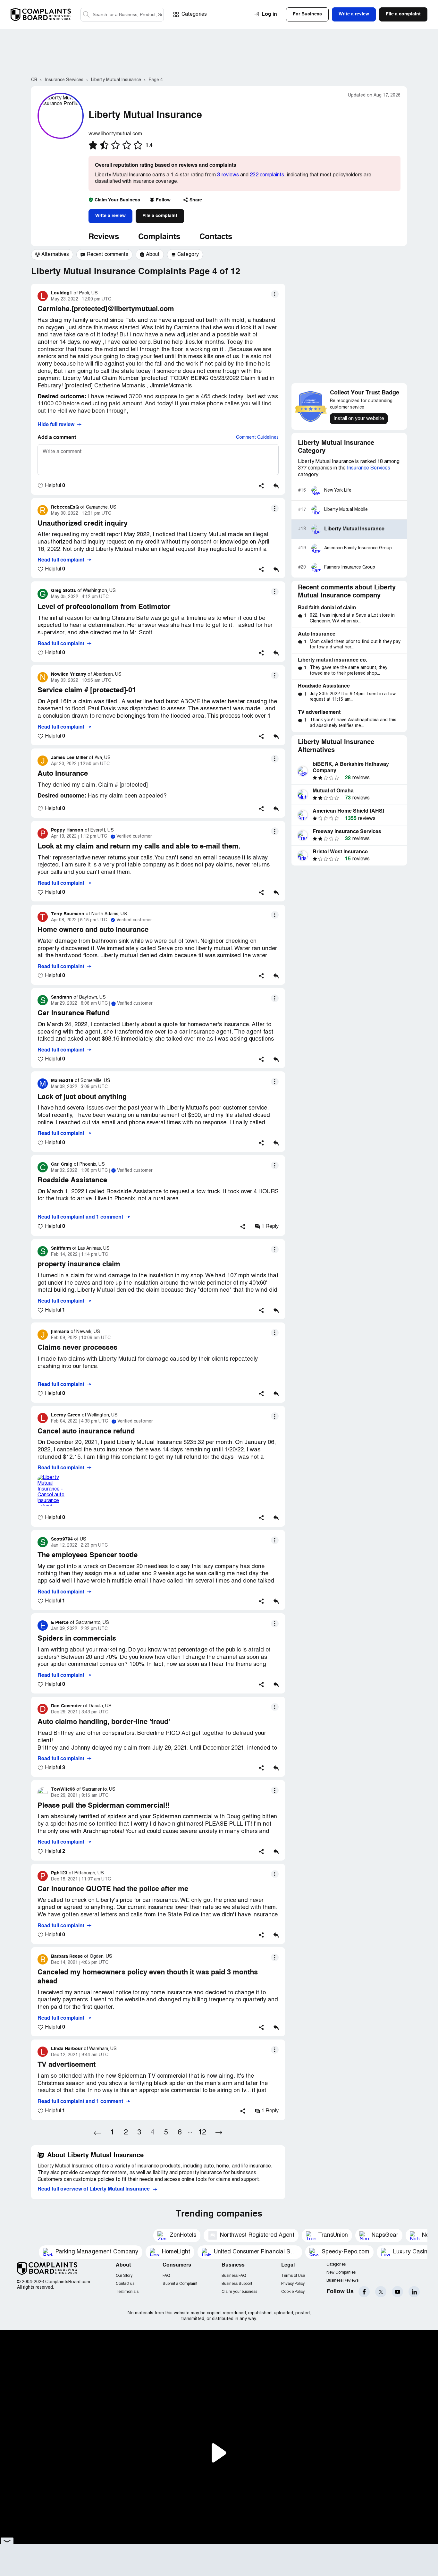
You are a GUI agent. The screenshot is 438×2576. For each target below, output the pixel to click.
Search (86, 15)
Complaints (159, 237)
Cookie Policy (293, 2292)
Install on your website (359, 419)
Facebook (364, 2292)
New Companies (341, 2272)
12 (202, 2133)
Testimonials (127, 2292)
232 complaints (267, 175)
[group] (52, 255)
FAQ (166, 2276)
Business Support (237, 2284)
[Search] (122, 15)
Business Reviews (342, 2280)
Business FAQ (234, 2276)
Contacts (216, 237)
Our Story (124, 2276)
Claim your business (239, 2292)
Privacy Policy (293, 2284)
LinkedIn (414, 2292)
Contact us (125, 2284)
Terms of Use (293, 2276)
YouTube (397, 2292)
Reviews (104, 237)
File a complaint (160, 216)
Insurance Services (369, 468)
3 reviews (228, 175)
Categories (194, 14)
